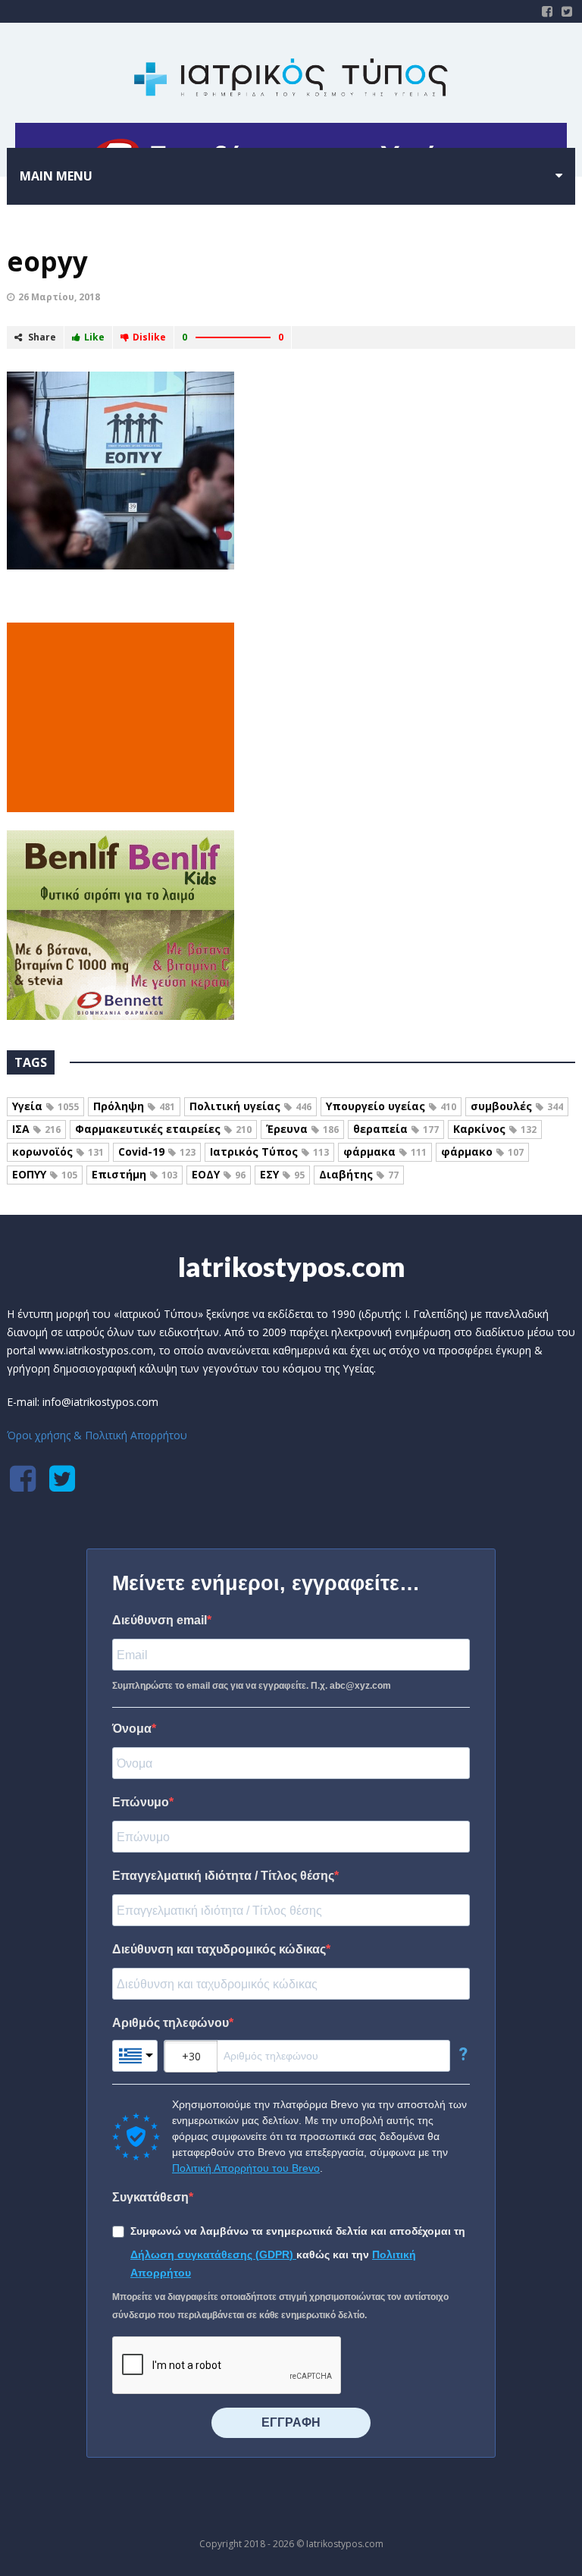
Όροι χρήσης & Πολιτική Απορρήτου (97, 1435)
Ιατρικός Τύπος (269, 1152)
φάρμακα (385, 1152)
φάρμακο (482, 1152)
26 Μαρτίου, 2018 (59, 297)
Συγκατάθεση (150, 2197)
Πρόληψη (134, 1106)
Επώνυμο (141, 1802)
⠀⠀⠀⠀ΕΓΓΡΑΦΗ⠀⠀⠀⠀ (291, 2422)
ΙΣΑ (36, 1129)
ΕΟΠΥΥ (45, 1174)
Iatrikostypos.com (291, 1266)
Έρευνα (302, 1129)
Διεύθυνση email (160, 1620)
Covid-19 (157, 1152)
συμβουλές (517, 1106)
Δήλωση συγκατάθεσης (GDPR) (213, 2254)
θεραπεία (396, 1129)
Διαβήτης (359, 1174)
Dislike (149, 337)
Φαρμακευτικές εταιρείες (163, 1129)
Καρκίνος (495, 1129)
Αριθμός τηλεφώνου (171, 2023)
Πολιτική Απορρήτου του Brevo (246, 2168)
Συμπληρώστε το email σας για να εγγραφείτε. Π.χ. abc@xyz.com (252, 1686)
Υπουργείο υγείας (391, 1106)
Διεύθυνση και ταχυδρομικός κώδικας (219, 1949)
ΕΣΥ (282, 1174)
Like (94, 337)
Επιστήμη (135, 1174)
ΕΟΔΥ (219, 1174)
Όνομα (132, 1729)
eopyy (47, 261)
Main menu (56, 176)
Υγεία (45, 1106)
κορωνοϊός (58, 1152)
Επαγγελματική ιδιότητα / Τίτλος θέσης (223, 1876)
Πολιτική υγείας (250, 1106)
